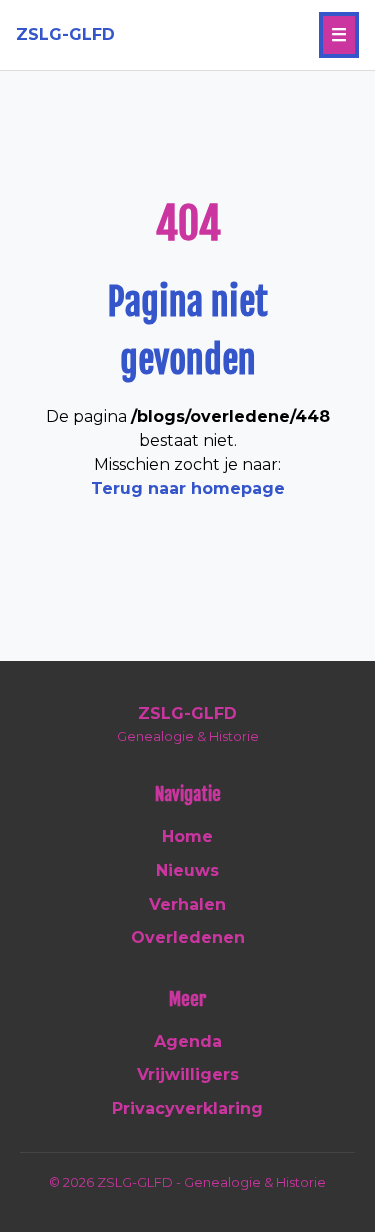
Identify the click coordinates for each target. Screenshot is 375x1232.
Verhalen (187, 904)
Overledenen (188, 937)
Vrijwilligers (188, 1074)
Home (187, 836)
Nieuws (187, 870)
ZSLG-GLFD (65, 34)
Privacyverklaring (187, 1108)
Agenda (188, 1041)
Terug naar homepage (188, 488)
